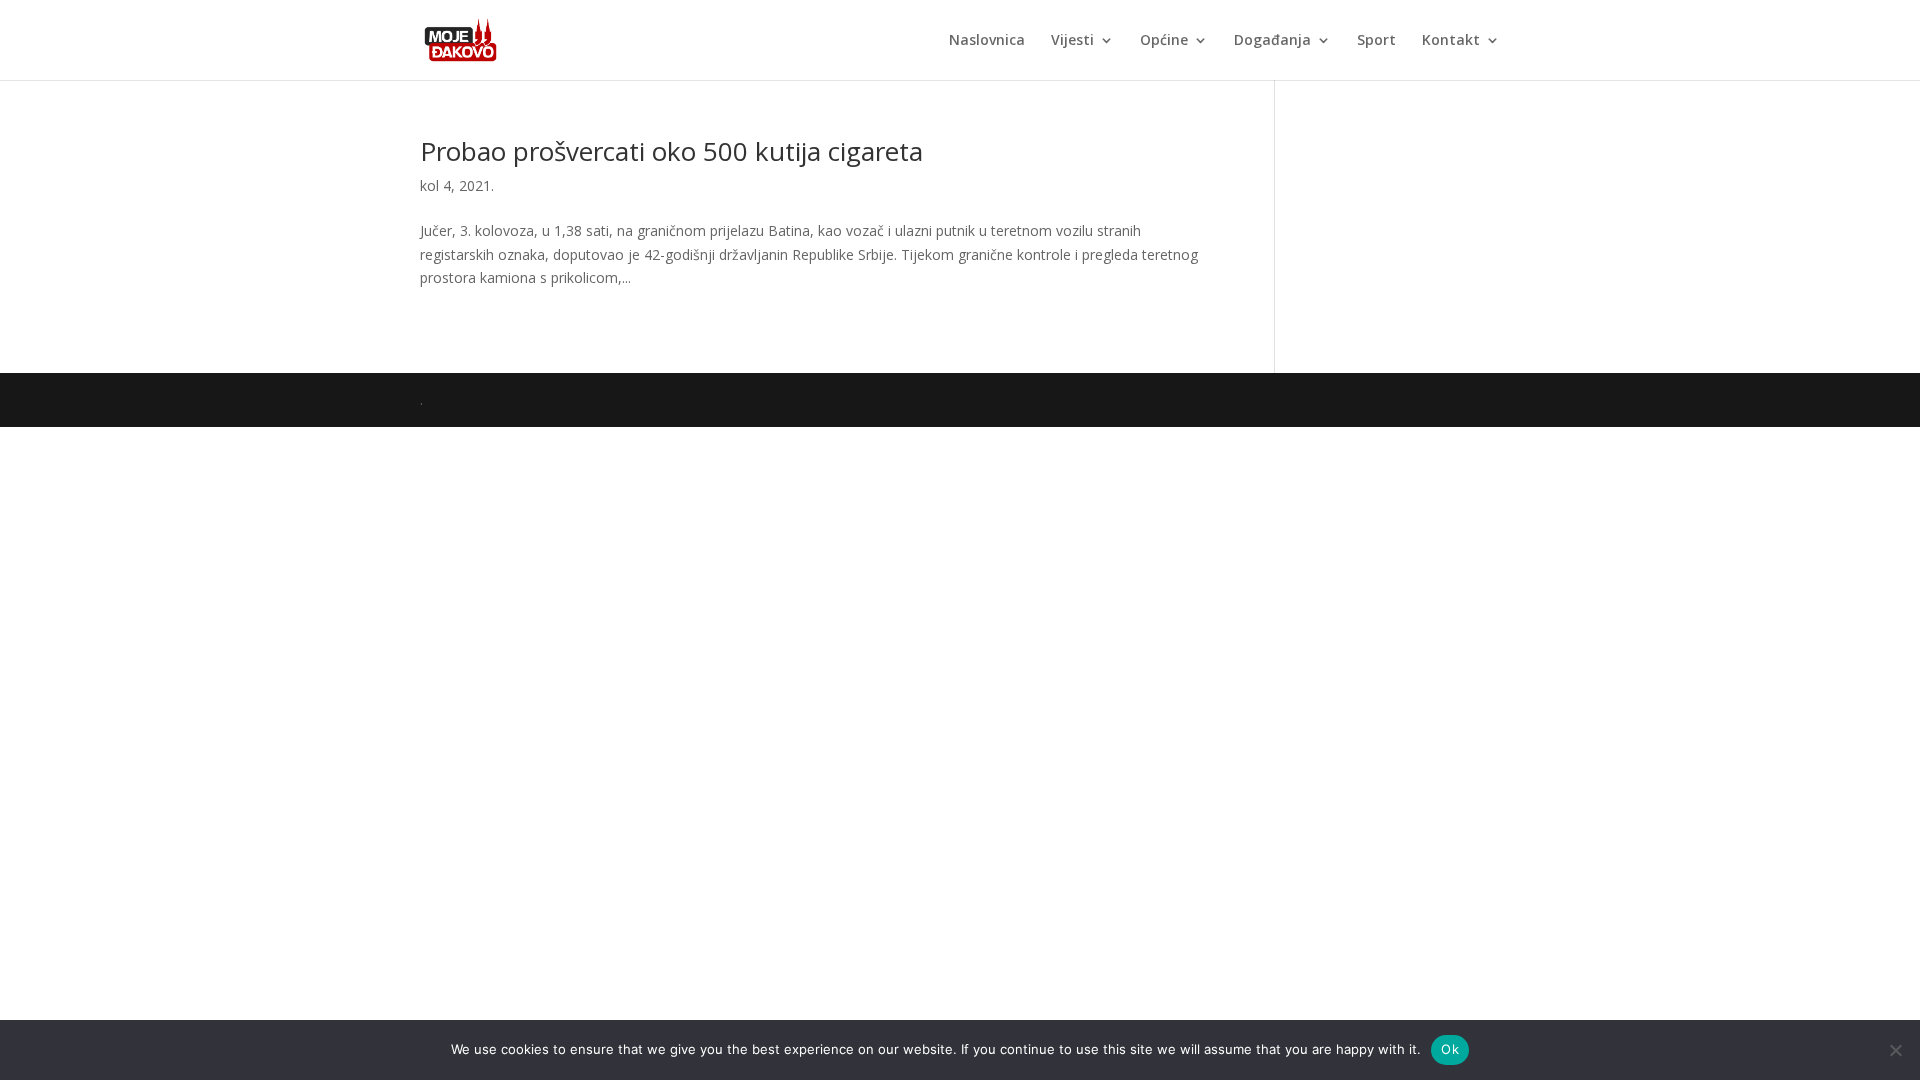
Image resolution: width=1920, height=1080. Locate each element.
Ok (1450, 1049)
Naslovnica (987, 41)
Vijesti (1072, 41)
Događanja (1272, 41)
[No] (1895, 1050)
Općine (1164, 41)
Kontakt (1451, 41)
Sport (1376, 41)
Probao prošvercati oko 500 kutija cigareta (671, 151)
